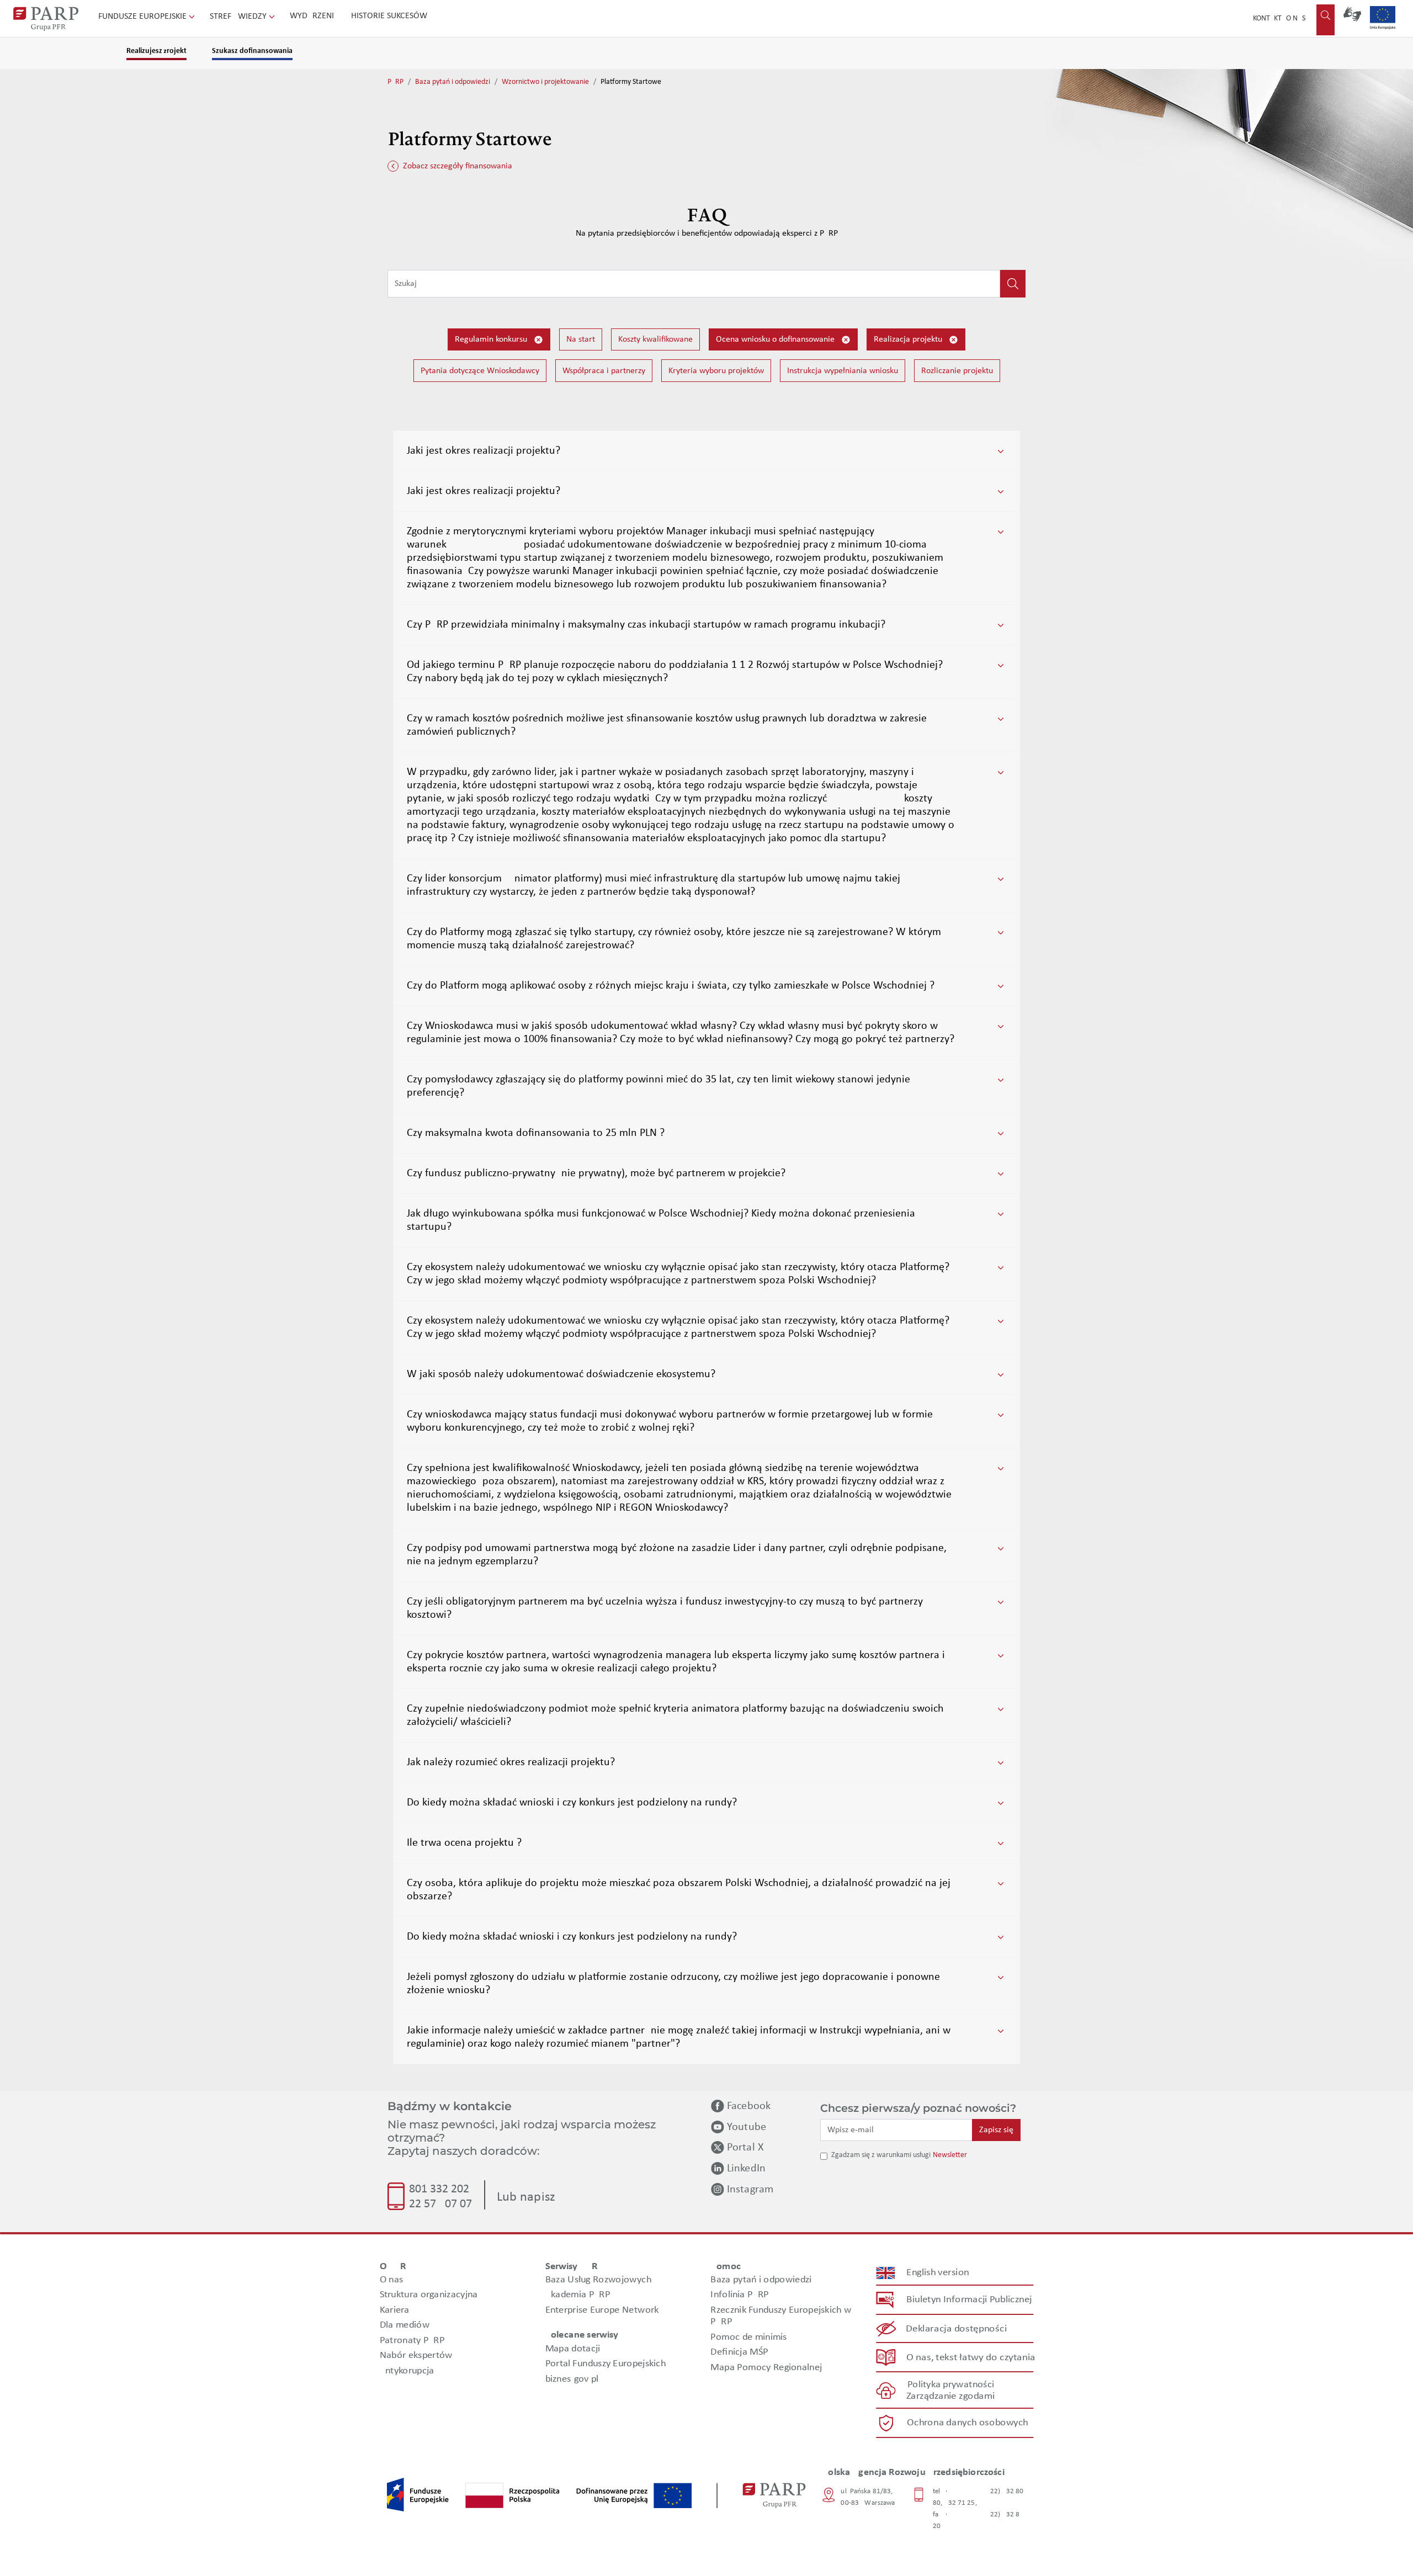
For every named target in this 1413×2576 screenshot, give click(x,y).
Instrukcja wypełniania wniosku (843, 371)
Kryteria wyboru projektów (716, 371)
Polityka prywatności (951, 2385)
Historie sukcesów (389, 16)
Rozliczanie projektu (957, 371)
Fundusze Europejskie (144, 17)
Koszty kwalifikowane (655, 339)
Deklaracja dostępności (957, 2329)
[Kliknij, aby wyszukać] (1013, 284)
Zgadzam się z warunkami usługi (881, 2155)
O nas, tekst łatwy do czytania (971, 2358)
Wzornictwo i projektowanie (545, 82)
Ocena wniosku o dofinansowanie (776, 339)
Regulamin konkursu (492, 339)
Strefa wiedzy (239, 17)
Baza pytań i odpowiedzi (453, 82)
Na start (581, 339)
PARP (395, 82)
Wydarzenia (314, 16)
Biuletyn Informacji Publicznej (969, 2300)
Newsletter (950, 2155)
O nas (1296, 18)
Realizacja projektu (909, 339)
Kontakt (1267, 18)
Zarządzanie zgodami (950, 2396)
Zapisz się (996, 2130)
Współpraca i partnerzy (604, 371)
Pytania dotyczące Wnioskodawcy (480, 371)
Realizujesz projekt (156, 51)
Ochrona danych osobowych (968, 2423)
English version (938, 2273)
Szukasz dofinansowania (252, 51)
